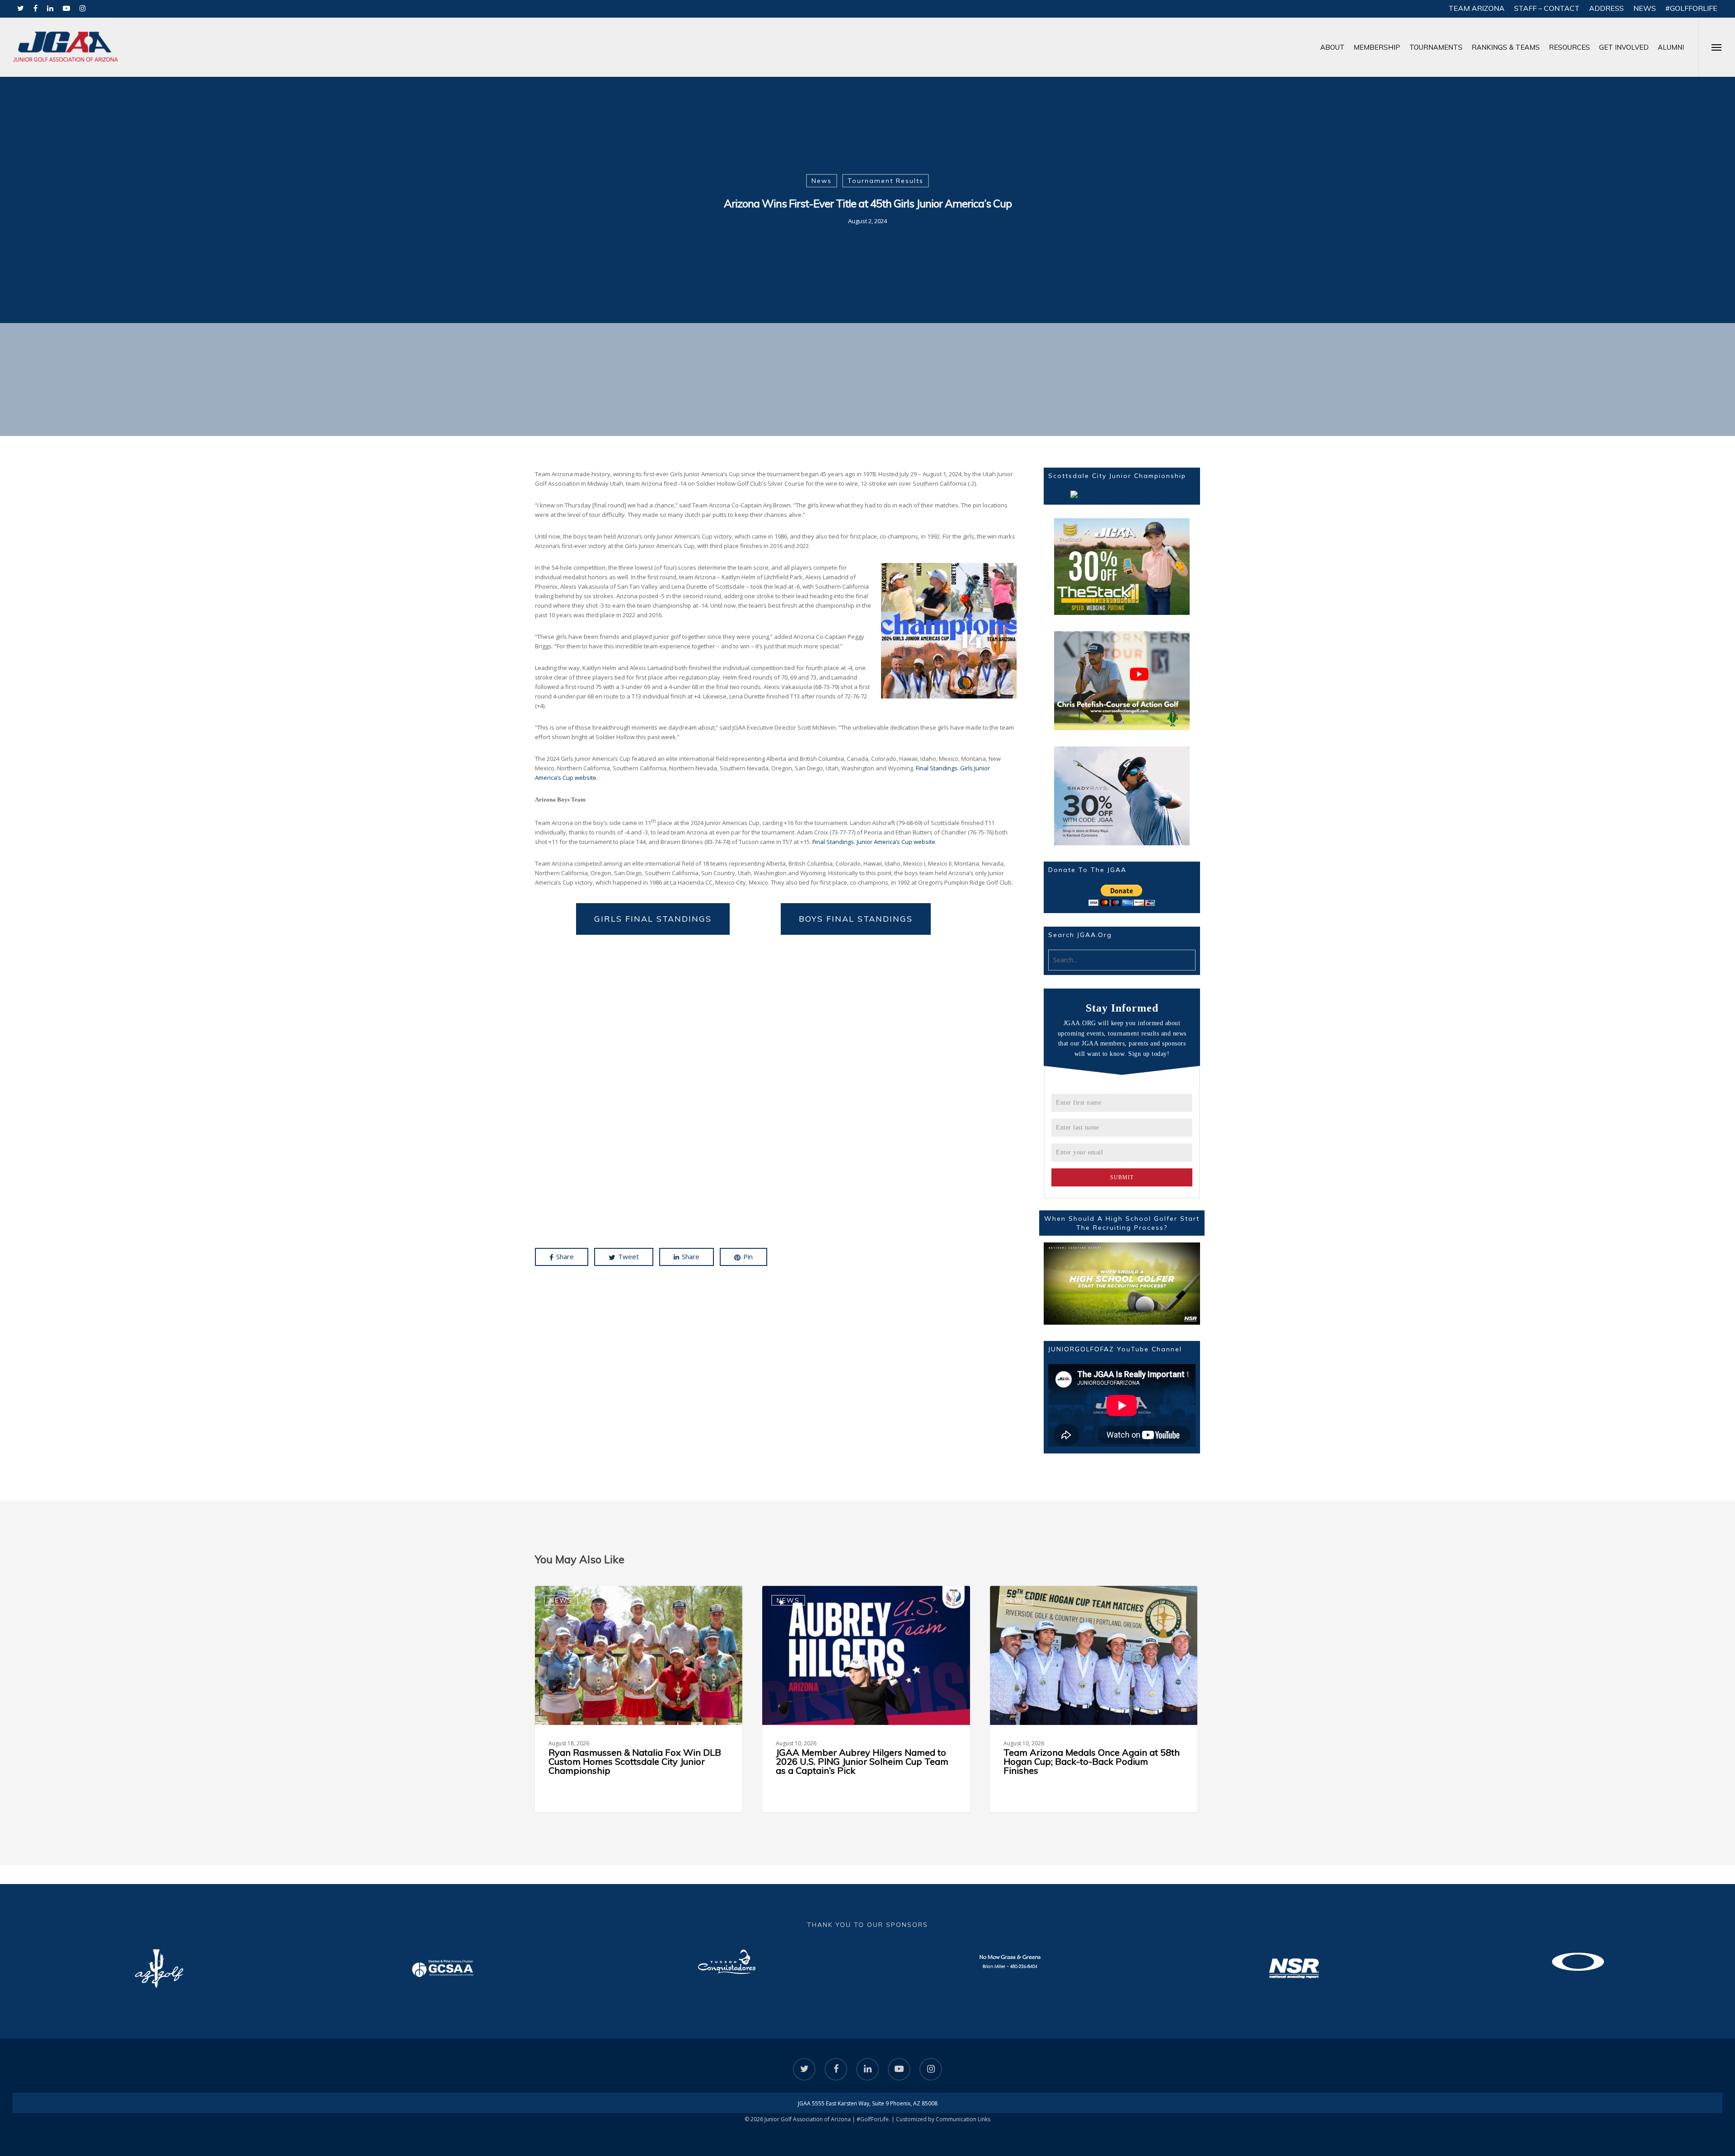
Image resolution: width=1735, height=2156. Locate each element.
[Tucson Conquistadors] (443, 1962)
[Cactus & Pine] (159, 1969)
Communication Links (963, 2119)
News (822, 181)
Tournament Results (886, 181)
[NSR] (1010, 1969)
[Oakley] (1294, 1962)
